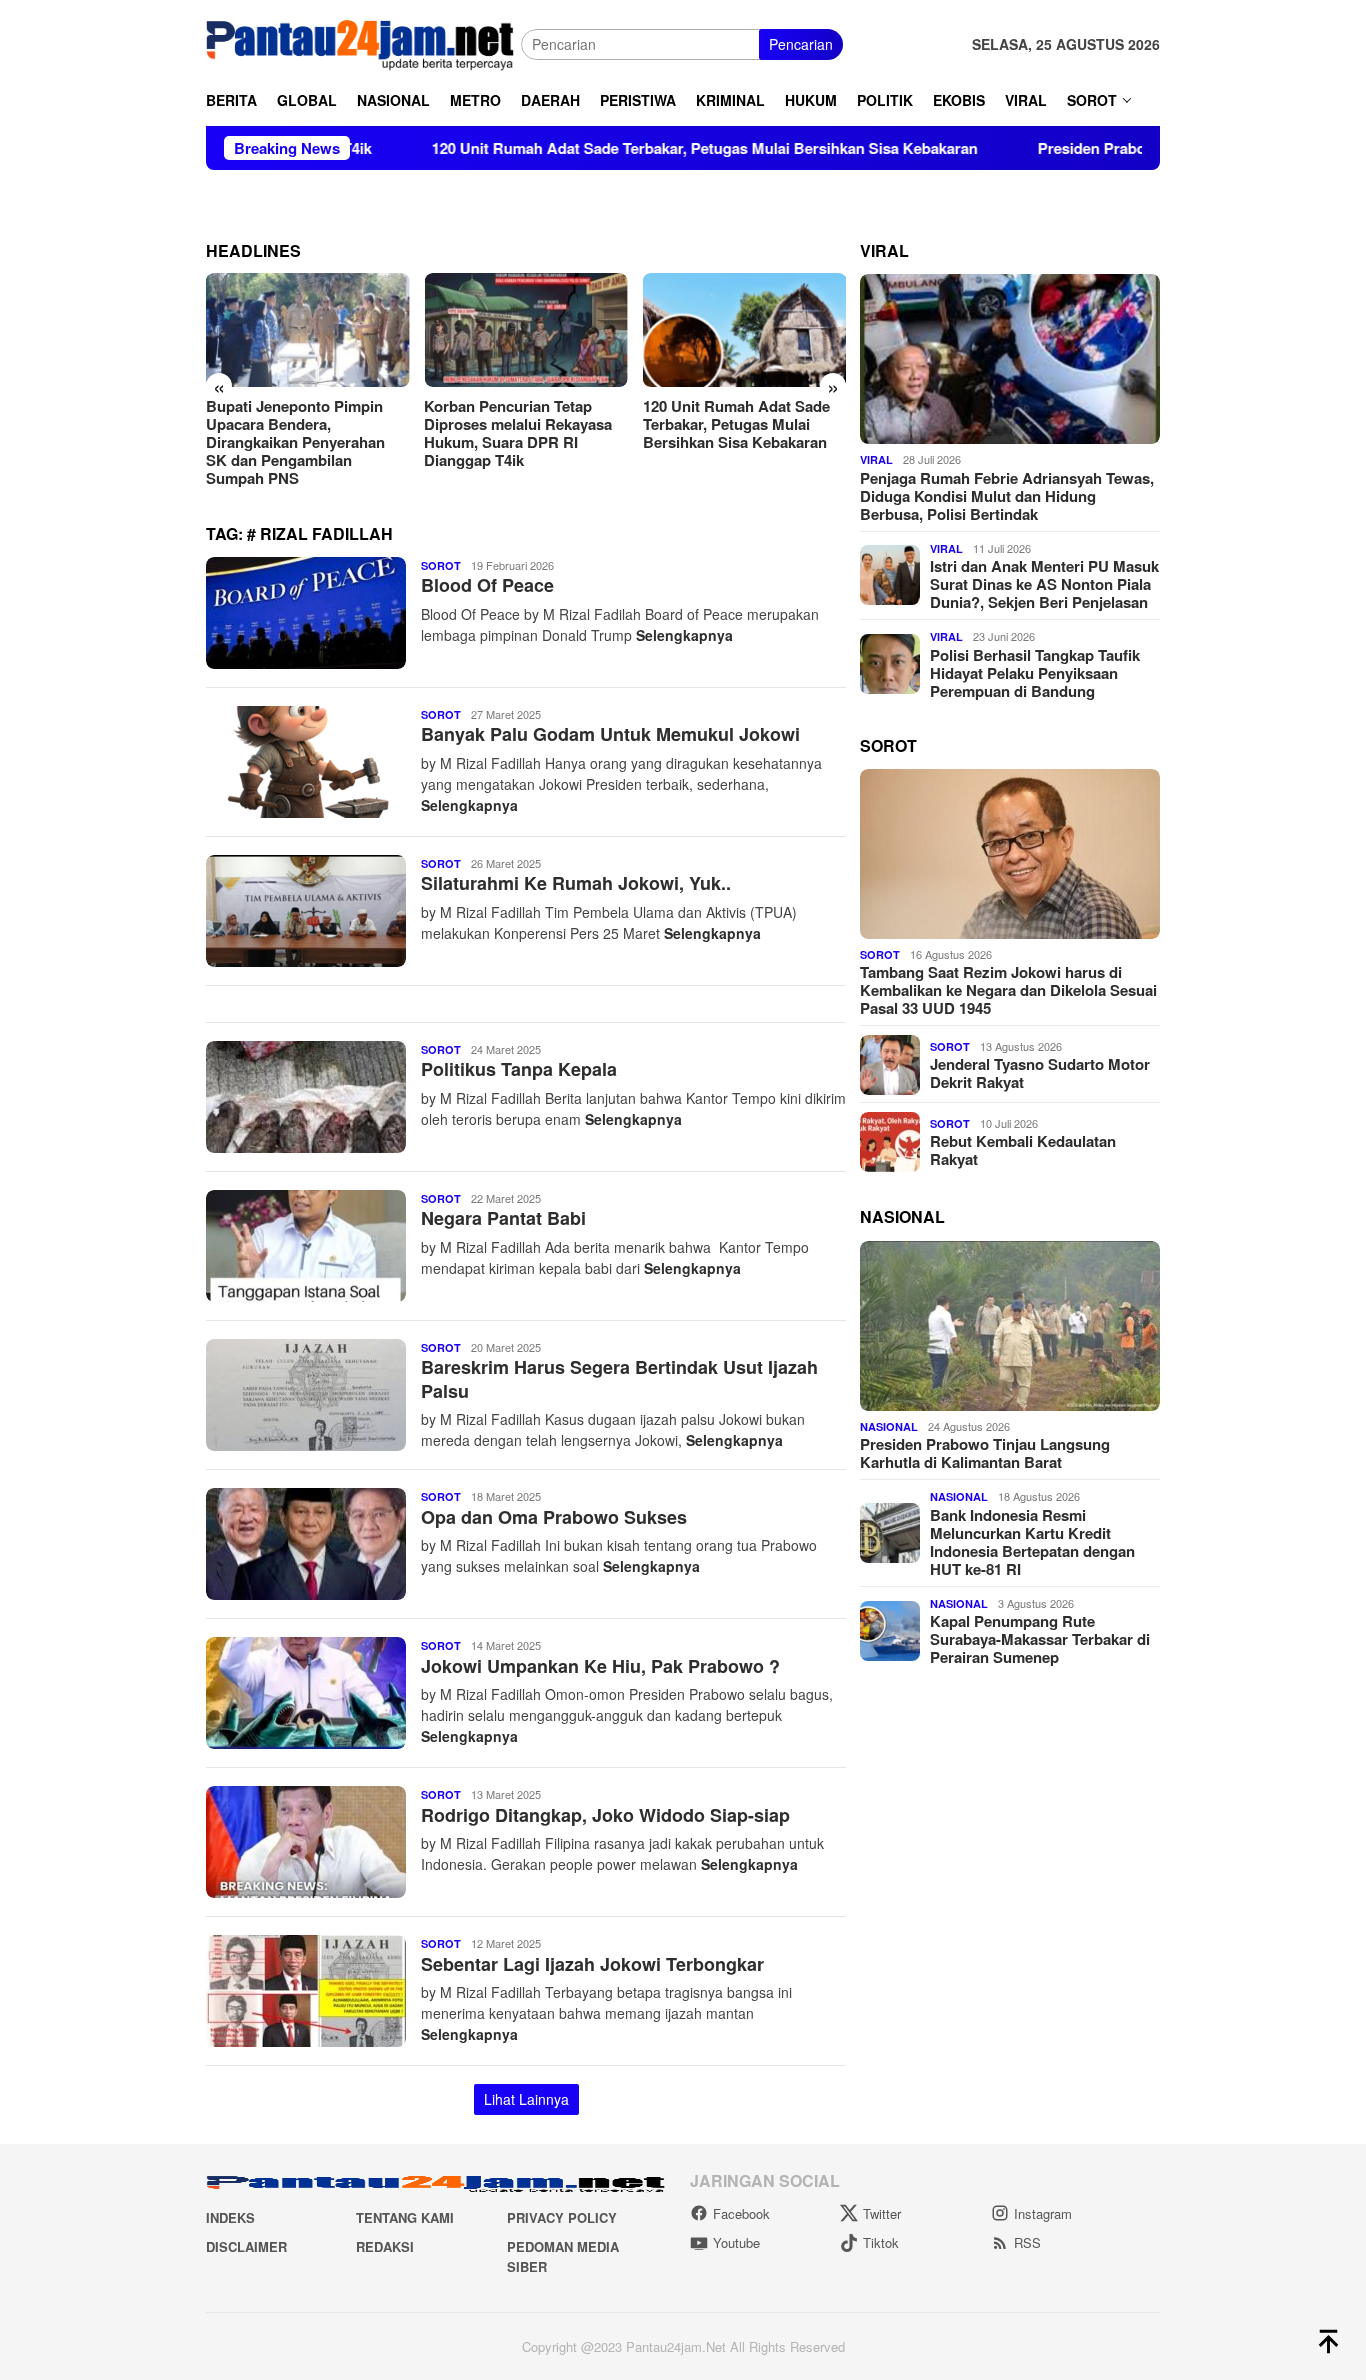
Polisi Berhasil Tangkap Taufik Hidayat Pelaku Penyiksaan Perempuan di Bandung (1035, 673)
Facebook (741, 2213)
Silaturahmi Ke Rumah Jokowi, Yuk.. (576, 883)
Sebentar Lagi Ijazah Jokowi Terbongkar (592, 1964)
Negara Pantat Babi (503, 1218)
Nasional (889, 1426)
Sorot (441, 565)
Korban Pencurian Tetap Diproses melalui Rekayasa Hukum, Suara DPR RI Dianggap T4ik (300, 433)
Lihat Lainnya (526, 2099)
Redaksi (385, 2246)
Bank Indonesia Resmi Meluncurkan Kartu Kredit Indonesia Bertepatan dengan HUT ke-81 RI (1032, 1542)
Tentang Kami (405, 2217)
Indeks (230, 2217)
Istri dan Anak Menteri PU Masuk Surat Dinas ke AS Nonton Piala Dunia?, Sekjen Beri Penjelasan (1044, 584)
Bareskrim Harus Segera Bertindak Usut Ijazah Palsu (619, 1378)
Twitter (882, 2213)
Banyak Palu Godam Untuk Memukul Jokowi (610, 734)
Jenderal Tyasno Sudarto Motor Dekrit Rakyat (1040, 1073)
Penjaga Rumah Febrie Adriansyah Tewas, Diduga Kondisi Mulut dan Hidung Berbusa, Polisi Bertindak (1007, 496)
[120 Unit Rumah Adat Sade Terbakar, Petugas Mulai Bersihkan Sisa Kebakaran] (525, 330)
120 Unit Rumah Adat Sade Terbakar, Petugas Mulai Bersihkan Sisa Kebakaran (604, 148)
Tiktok (881, 2242)
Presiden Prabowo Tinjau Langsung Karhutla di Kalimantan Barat (731, 424)
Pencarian (801, 44)
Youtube (736, 2242)
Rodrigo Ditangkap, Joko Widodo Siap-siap (605, 1815)
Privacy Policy (562, 2217)
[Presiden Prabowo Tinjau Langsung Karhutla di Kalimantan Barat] (744, 330)
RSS (1027, 2242)
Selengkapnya (684, 635)
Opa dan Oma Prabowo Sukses (554, 1517)
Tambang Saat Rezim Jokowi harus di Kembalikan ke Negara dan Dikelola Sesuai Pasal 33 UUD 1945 (1008, 991)
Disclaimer (246, 2246)
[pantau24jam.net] (363, 42)
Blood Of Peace (487, 585)
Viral (876, 459)
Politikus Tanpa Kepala (519, 1069)
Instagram (1043, 2213)
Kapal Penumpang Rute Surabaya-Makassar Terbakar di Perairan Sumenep (1040, 1639)
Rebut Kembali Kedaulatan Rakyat (1023, 1150)
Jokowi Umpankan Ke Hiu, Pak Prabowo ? (600, 1666)
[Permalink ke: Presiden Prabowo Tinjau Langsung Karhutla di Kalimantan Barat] (1010, 1326)
